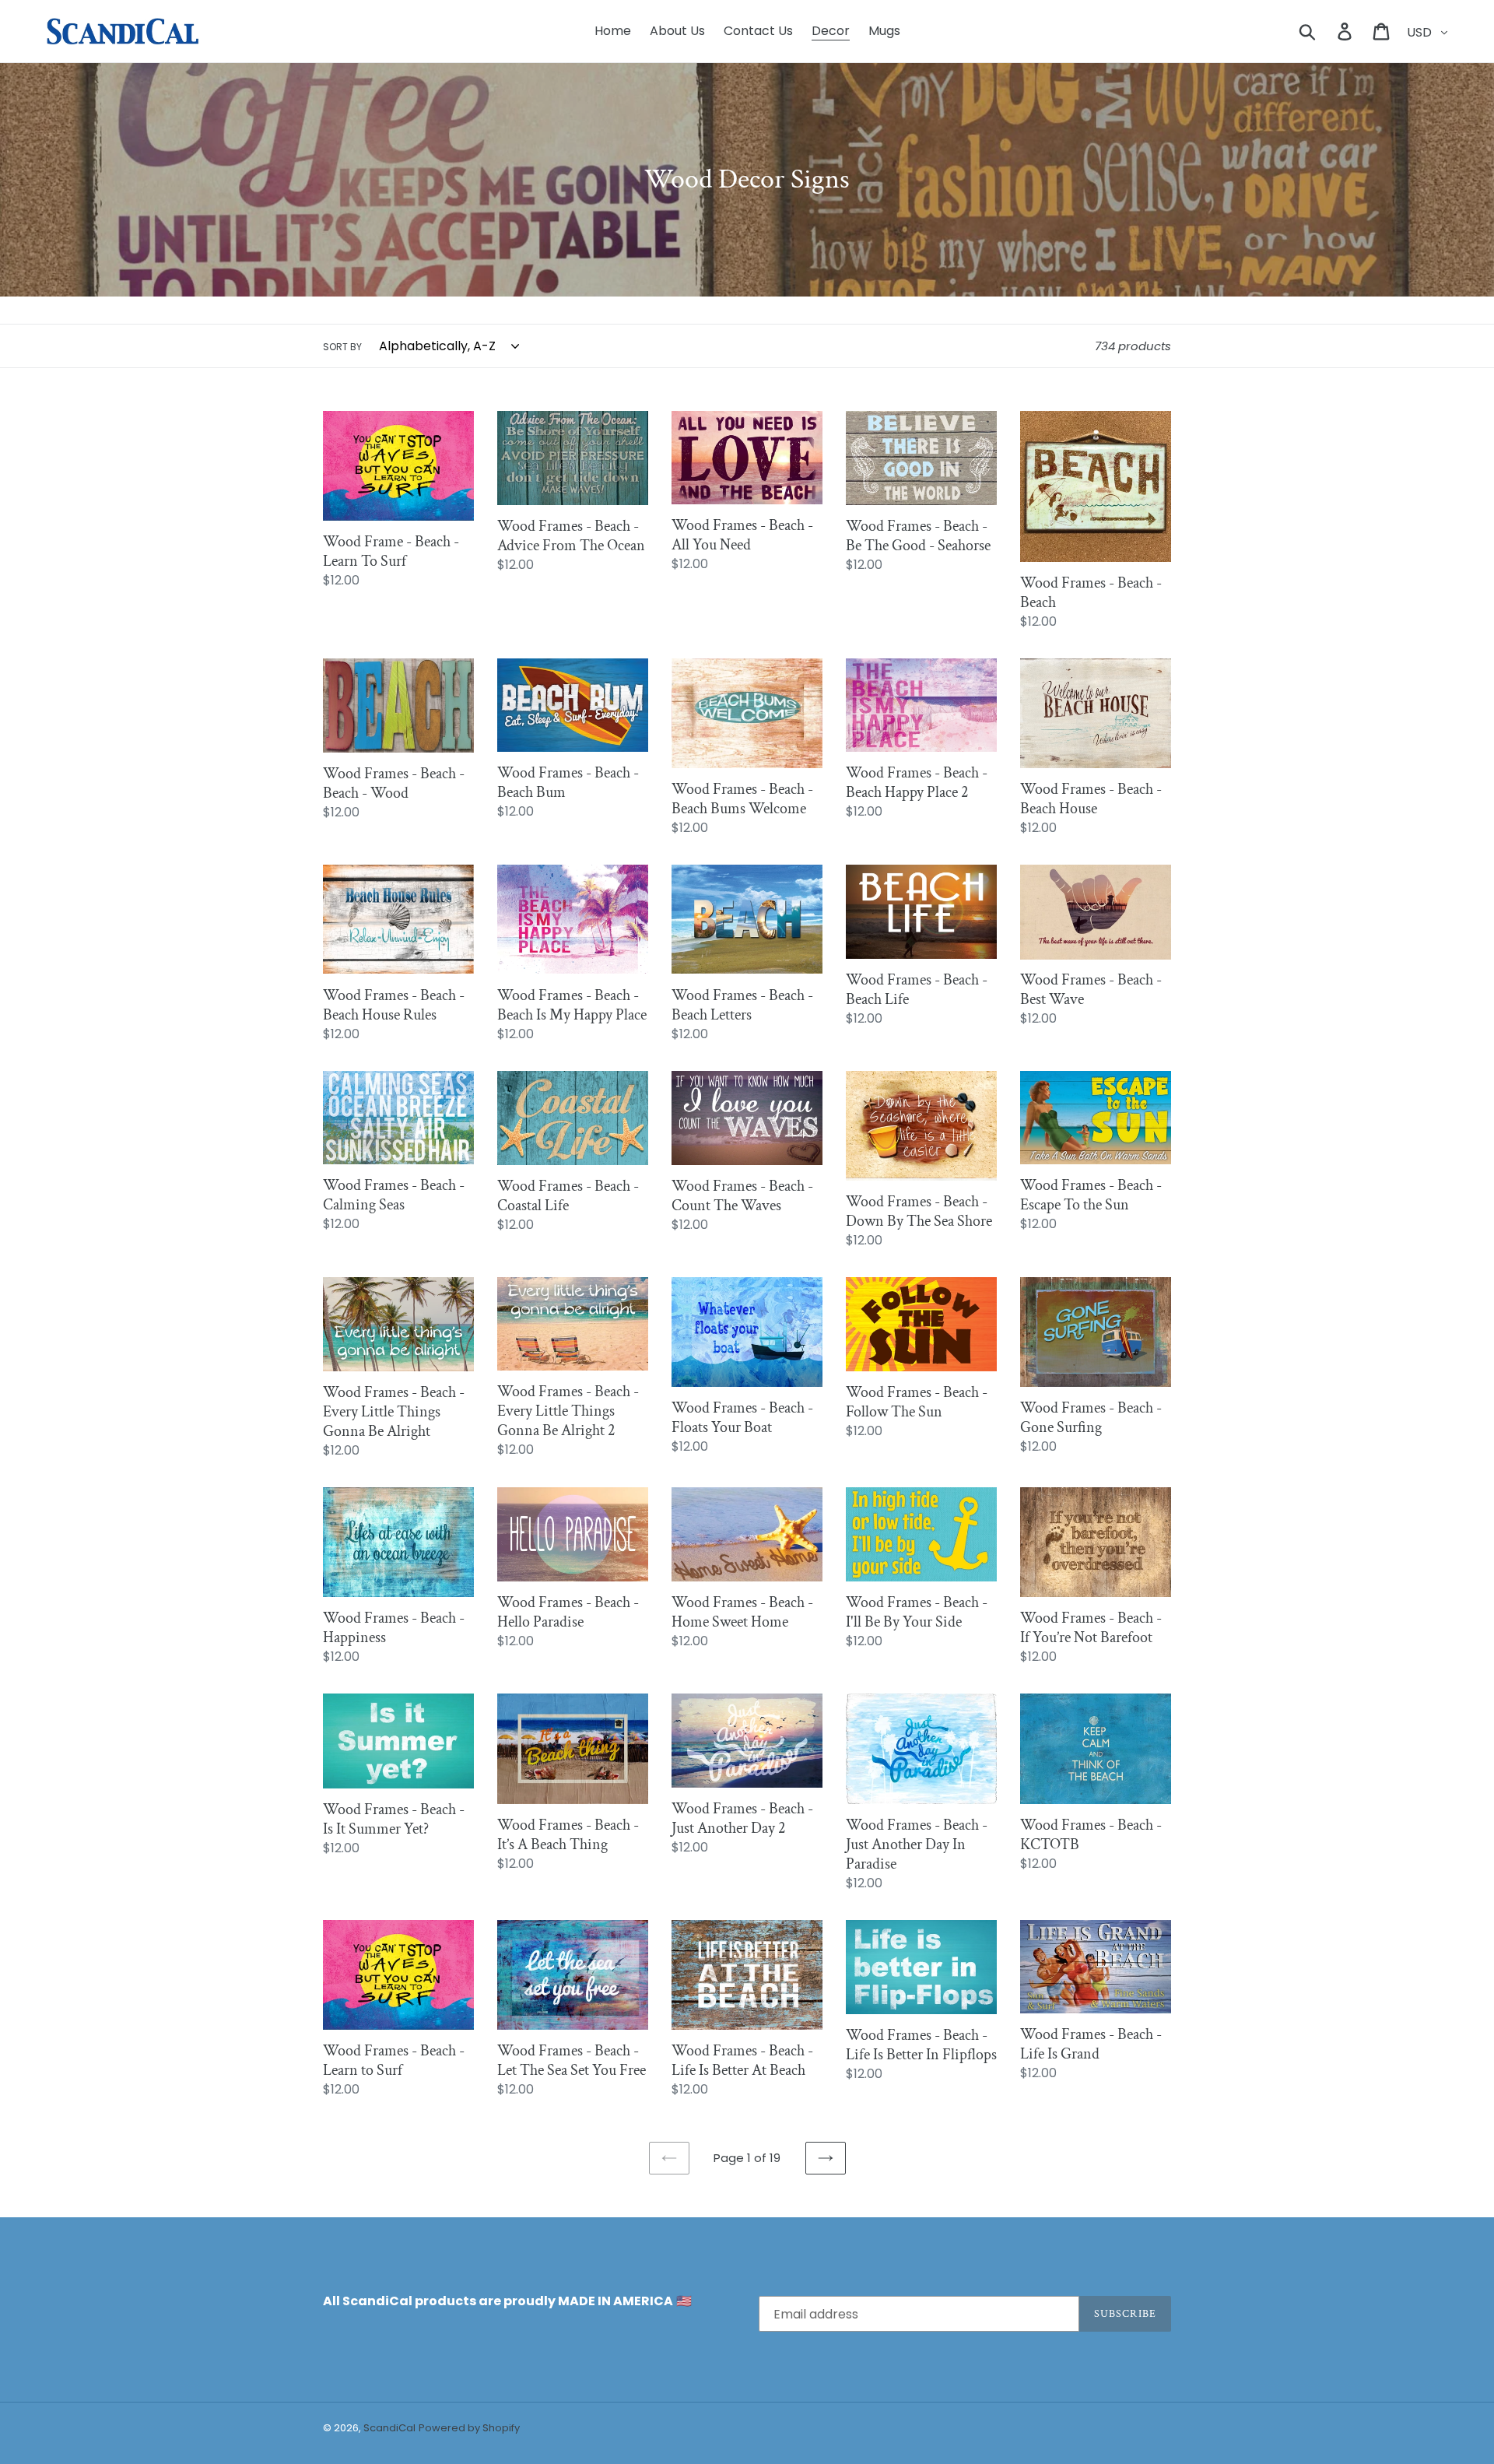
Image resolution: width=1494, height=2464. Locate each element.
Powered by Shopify (469, 2428)
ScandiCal (389, 2428)
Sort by (342, 347)
